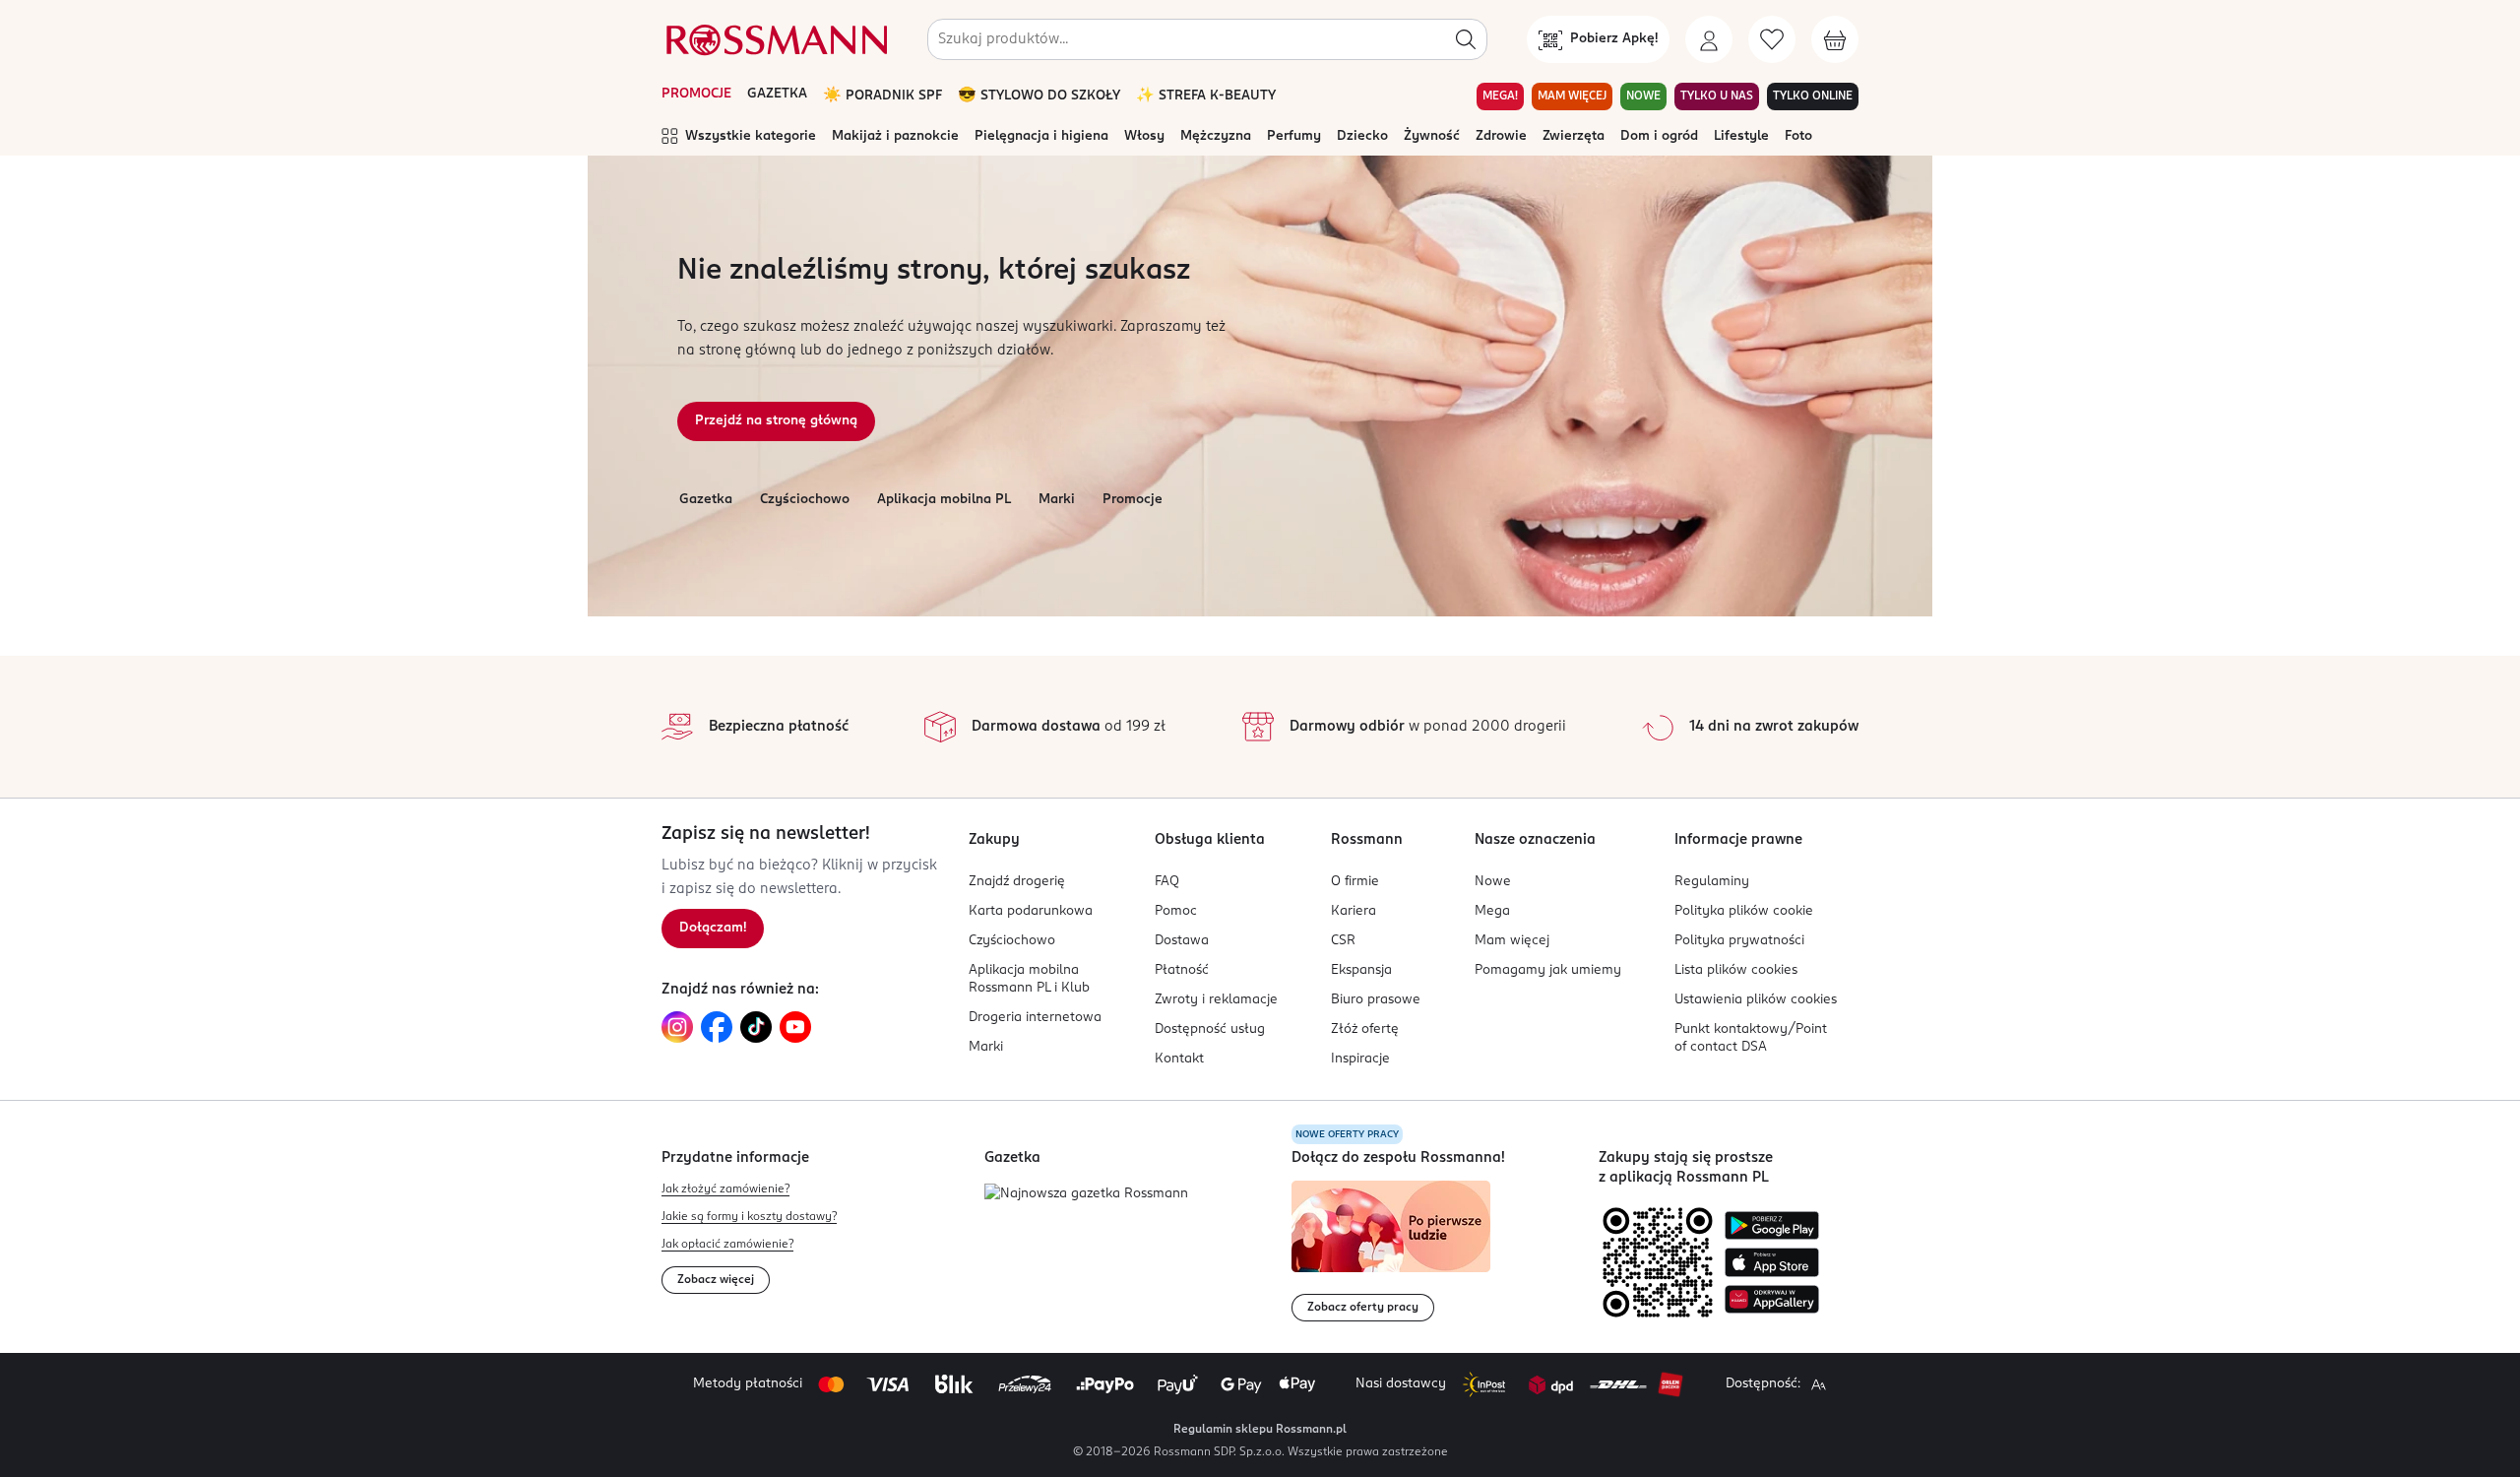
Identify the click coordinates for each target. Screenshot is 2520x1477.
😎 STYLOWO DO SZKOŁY (1039, 96)
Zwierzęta (1574, 136)
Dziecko (1362, 136)
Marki (1057, 500)
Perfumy (1294, 136)
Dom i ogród (1659, 136)
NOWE (1643, 96)
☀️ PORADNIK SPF (882, 96)
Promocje (1133, 500)
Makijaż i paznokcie (895, 136)
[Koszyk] (1835, 39)
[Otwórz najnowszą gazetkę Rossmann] (1086, 1195)
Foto (1798, 136)
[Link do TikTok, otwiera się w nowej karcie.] (756, 1027)
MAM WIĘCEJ (1572, 96)
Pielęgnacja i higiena (1041, 136)
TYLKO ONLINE (1813, 96)
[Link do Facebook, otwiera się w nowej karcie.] (717, 1027)
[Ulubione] (1772, 39)
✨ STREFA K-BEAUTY (1206, 96)
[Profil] (1709, 39)
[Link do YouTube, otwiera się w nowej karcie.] (795, 1027)
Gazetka (706, 500)
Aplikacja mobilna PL (944, 500)
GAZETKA (777, 94)
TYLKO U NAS (1717, 96)
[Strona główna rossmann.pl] (775, 39)
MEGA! (1500, 96)
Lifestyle (1741, 136)
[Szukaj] (1466, 39)
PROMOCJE (696, 94)
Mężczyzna (1216, 136)
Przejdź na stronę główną (776, 421)
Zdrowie (1501, 136)
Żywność (1432, 136)
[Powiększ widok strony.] (1818, 1384)
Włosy (1144, 136)
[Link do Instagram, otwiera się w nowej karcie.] (677, 1027)
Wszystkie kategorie (751, 136)
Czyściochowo (805, 500)
